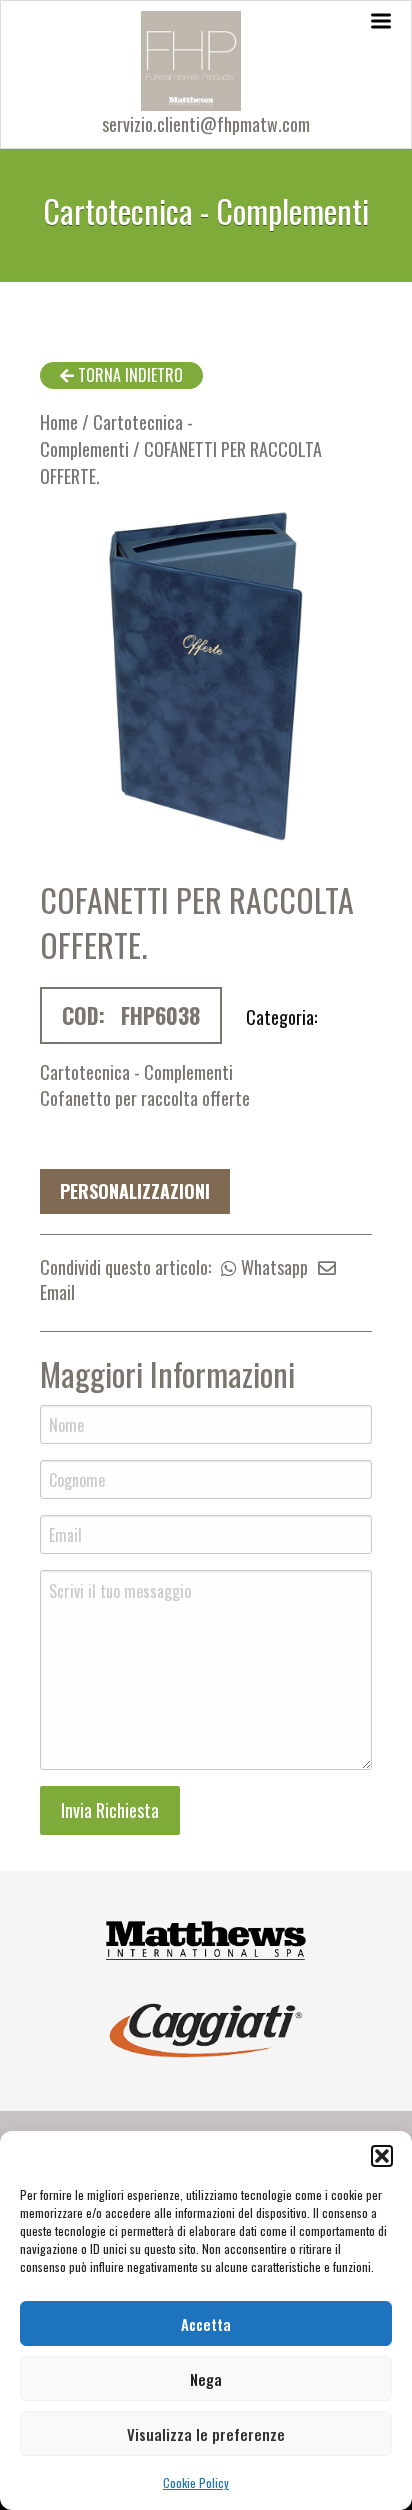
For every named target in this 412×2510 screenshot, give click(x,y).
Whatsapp (272, 1267)
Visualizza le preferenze (206, 2434)
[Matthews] (206, 1938)
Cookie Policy (196, 2482)
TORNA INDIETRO (128, 375)
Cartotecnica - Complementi (116, 435)
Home (59, 422)
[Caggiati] (206, 2028)
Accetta (206, 2324)
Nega (206, 2379)
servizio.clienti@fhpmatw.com (206, 124)
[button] (382, 2156)
